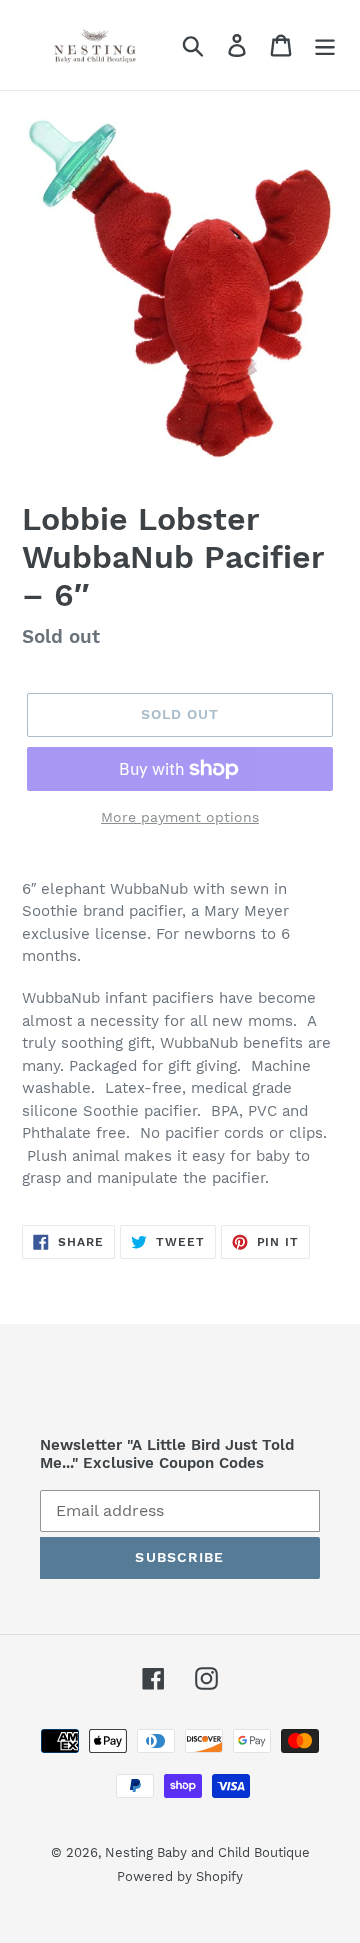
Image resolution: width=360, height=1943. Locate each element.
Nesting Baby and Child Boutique (207, 1852)
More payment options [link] (180, 817)
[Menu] (325, 45)
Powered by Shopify (180, 1876)
